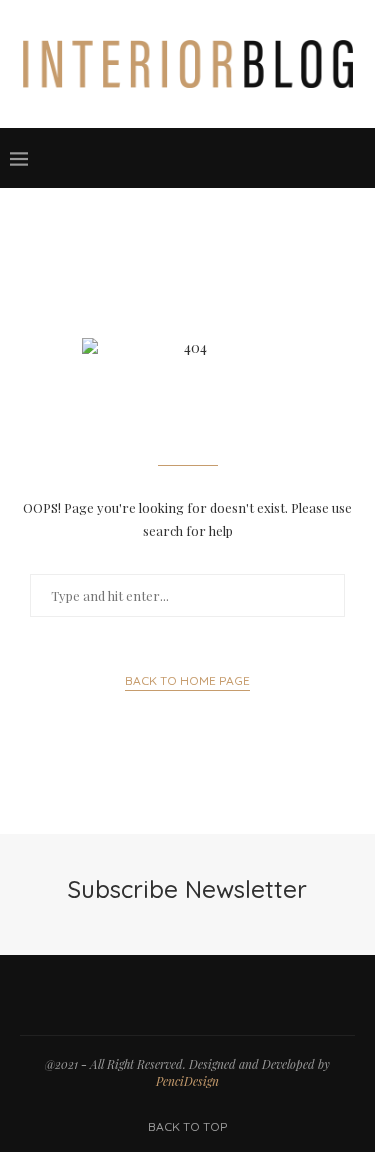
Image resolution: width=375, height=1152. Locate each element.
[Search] (355, 158)
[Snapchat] (307, 158)
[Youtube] (287, 158)
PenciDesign (187, 1081)
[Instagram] (247, 158)
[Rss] (327, 158)
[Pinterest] (267, 158)
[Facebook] (207, 158)
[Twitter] (227, 158)
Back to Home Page (187, 680)
